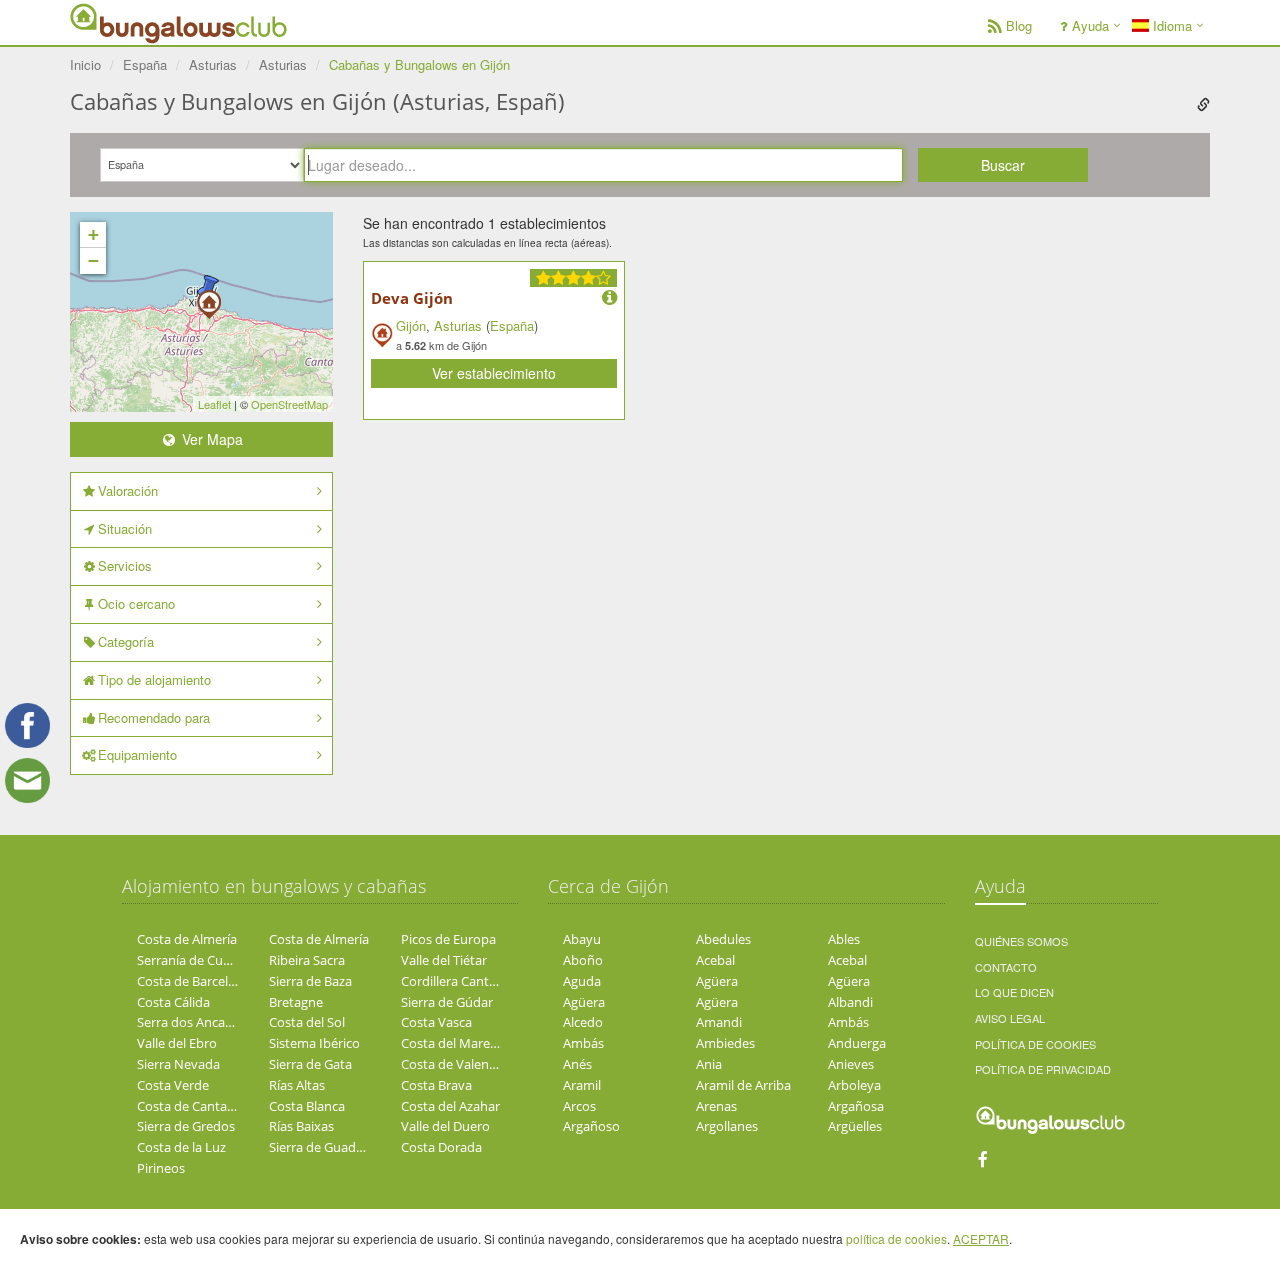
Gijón (411, 325)
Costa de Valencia (453, 1064)
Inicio (85, 64)
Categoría (126, 641)
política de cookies (896, 1238)
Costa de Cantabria (193, 1106)
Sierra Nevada (178, 1064)
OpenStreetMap (289, 404)
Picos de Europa (448, 939)
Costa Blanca (307, 1106)
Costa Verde (173, 1085)
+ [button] (93, 234)
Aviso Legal (1010, 1018)
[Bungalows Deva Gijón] (209, 298)
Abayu (582, 939)
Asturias (458, 325)
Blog (1019, 25)
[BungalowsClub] (120, 22)
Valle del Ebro (177, 1043)
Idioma (1170, 25)
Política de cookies (1035, 1044)
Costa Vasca (436, 1022)
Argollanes (727, 1126)
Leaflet (214, 404)
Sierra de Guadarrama (334, 1147)
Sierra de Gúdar (447, 1002)
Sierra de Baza (310, 981)
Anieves (851, 1064)
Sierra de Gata (310, 1064)
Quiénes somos (1021, 941)
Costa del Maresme (458, 1043)
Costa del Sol (307, 1022)
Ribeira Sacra (307, 960)
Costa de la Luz (181, 1147)
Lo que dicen (1014, 992)
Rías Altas (297, 1085)
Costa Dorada (441, 1147)
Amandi (719, 1022)
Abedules (723, 939)
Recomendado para (154, 717)
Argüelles (855, 1126)
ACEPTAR (981, 1238)
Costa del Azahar (450, 1106)
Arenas (716, 1106)
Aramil (582, 1085)
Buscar (1003, 165)
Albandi (850, 1002)
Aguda (582, 981)
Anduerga (857, 1043)
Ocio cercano (136, 603)
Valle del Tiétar (444, 960)
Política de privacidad (1043, 1069)
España (512, 325)
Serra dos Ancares (190, 1022)
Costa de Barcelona (194, 981)
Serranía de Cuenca (194, 960)
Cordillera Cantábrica (463, 981)
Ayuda (1090, 25)
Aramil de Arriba (743, 1085)
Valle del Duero (445, 1126)
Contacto (1006, 967)
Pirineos (161, 1168)
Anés (577, 1064)
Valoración (128, 490)
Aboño (583, 960)
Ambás (848, 1022)
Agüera (717, 981)
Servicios (125, 565)
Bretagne (296, 1002)
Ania (709, 1064)
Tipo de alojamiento (154, 679)
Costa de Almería (187, 939)
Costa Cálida (173, 1002)
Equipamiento (137, 754)
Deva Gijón (412, 298)
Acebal (715, 960)
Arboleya (854, 1085)
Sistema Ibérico (314, 1043)
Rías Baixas (301, 1126)
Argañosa (856, 1106)
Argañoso (591, 1126)
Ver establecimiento (494, 373)
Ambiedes (725, 1043)
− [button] (93, 260)
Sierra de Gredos (186, 1126)
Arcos (579, 1106)
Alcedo (583, 1022)
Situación (125, 528)
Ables (844, 939)
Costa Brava (436, 1085)
